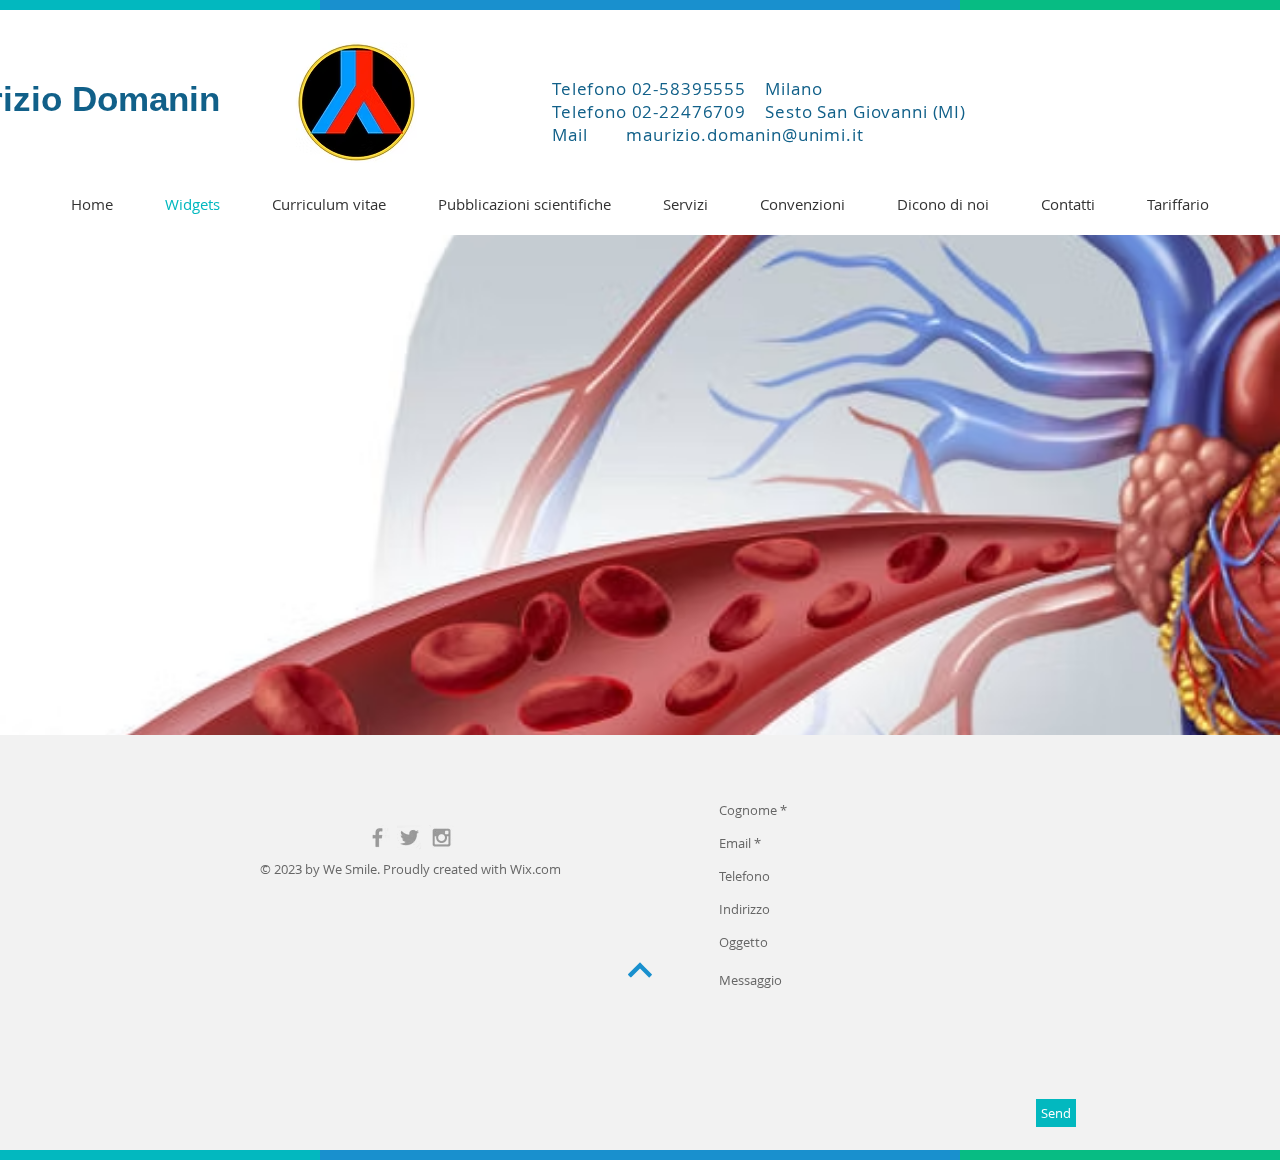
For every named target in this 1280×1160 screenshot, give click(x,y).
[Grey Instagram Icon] (441, 837)
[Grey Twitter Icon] (409, 837)
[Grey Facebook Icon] (377, 837)
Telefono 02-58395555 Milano (687, 88)
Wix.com (535, 869)
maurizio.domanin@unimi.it (744, 134)
